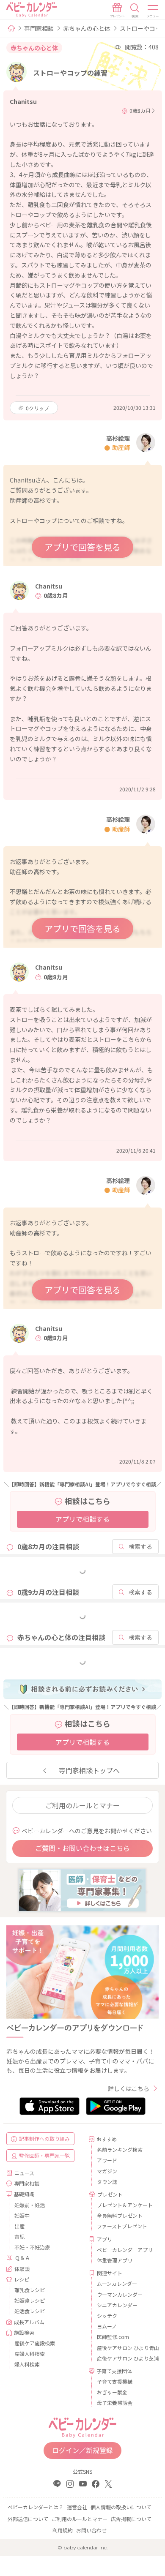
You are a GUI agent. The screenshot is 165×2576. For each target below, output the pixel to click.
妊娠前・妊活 (30, 2205)
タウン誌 (107, 2182)
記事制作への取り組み (44, 2138)
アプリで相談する (82, 1519)
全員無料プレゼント (120, 2215)
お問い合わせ (91, 2530)
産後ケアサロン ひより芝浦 (125, 2358)
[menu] (153, 11)
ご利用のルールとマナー (82, 1805)
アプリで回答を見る (82, 547)
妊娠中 (22, 2215)
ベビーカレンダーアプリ (125, 2250)
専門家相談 (39, 28)
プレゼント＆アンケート (125, 2205)
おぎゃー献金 (112, 2392)
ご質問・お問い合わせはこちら (82, 1848)
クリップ (37, 408)
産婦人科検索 (30, 2354)
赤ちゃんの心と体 (87, 28)
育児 (19, 2237)
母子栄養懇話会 (115, 2403)
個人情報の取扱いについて (121, 2507)
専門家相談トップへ (89, 1770)
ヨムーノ (107, 2326)
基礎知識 (24, 2194)
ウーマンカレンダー (120, 2294)
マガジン (107, 2171)
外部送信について (28, 2519)
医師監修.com (113, 2337)
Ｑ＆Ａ (22, 2258)
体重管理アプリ (115, 2260)
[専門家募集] (82, 1889)
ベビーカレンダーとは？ (36, 2507)
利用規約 (63, 2530)
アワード (107, 2160)
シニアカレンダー (117, 2305)
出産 (19, 2226)
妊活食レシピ (30, 2311)
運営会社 (77, 2507)
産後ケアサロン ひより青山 (125, 2348)
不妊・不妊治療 (32, 2247)
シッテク (107, 2316)
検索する (140, 1546)
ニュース (24, 2173)
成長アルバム (29, 2322)
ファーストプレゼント (122, 2226)
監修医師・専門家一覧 (44, 2155)
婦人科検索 (27, 2364)
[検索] (135, 11)
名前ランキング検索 (120, 2149)
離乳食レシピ (30, 2290)
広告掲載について (131, 2519)
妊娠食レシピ (30, 2300)
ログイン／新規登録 (82, 2450)
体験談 (22, 2269)
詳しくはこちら (129, 2088)
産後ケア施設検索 (35, 2343)
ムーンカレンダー (117, 2283)
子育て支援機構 (115, 2381)
